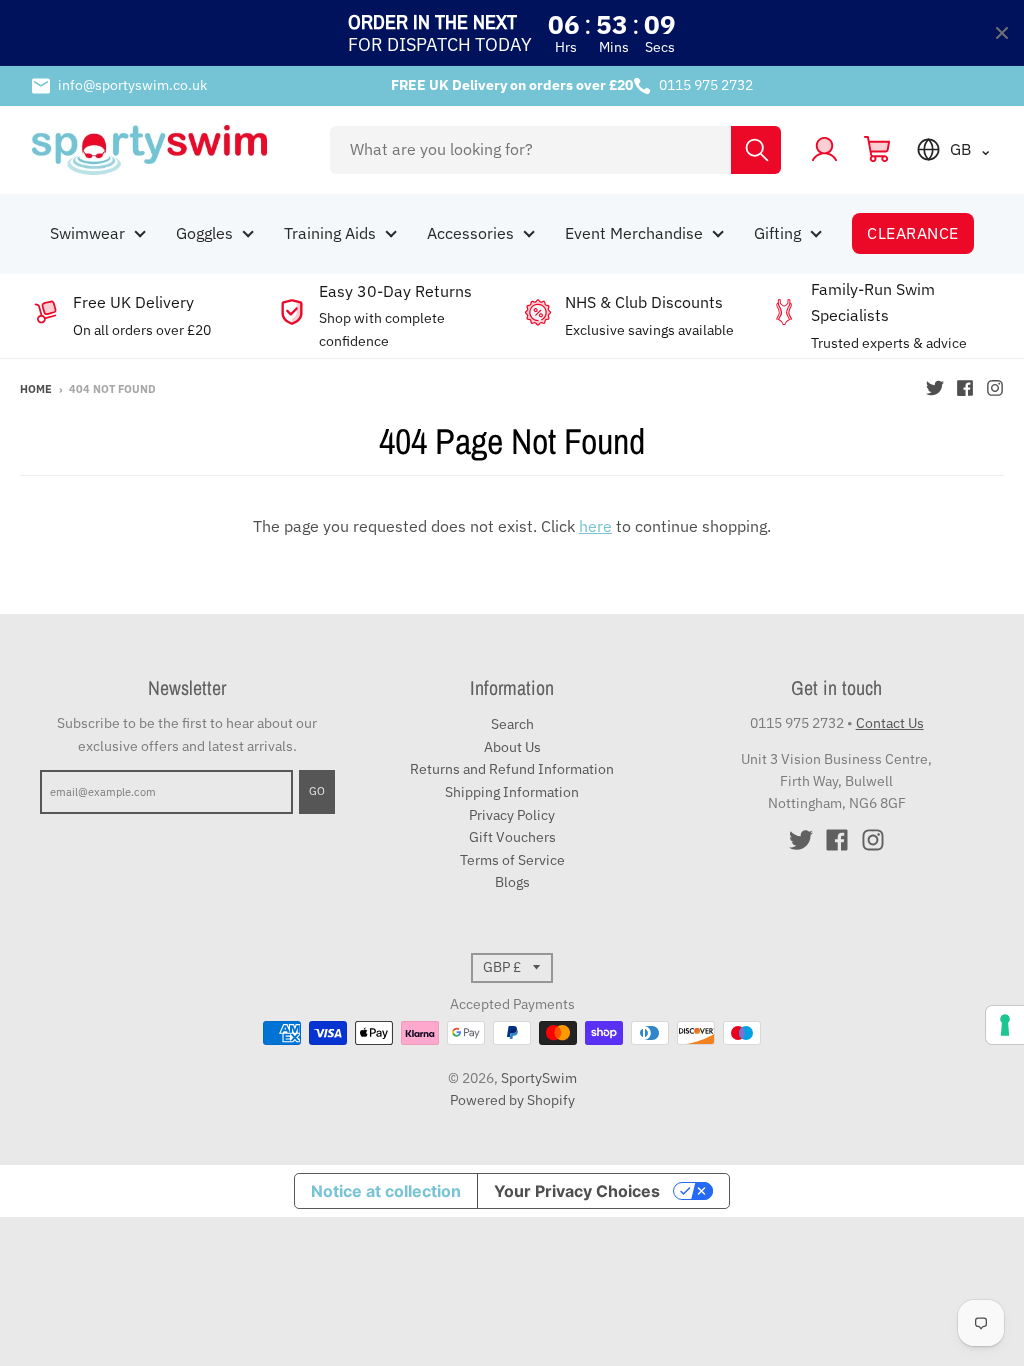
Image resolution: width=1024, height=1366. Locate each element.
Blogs (512, 882)
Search (512, 724)
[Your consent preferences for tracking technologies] (1005, 1025)
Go (317, 791)
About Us (512, 747)
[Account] (824, 149)
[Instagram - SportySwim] (995, 388)
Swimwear (87, 233)
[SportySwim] (167, 150)
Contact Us (890, 723)
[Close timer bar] (1002, 33)
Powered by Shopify (512, 1100)
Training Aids (330, 233)
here (595, 526)
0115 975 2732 (706, 85)
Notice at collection (386, 1191)
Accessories (470, 233)
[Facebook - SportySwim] (965, 388)
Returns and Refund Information (512, 769)
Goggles (204, 233)
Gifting (777, 233)
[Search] (756, 150)
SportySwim (539, 1078)
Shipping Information (512, 792)
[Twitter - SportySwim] (935, 388)
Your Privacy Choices (577, 1191)
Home (36, 389)
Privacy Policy (512, 815)
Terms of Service (512, 860)
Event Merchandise (634, 233)
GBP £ (502, 967)
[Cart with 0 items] (877, 149)
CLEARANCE (912, 233)
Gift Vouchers (512, 837)
